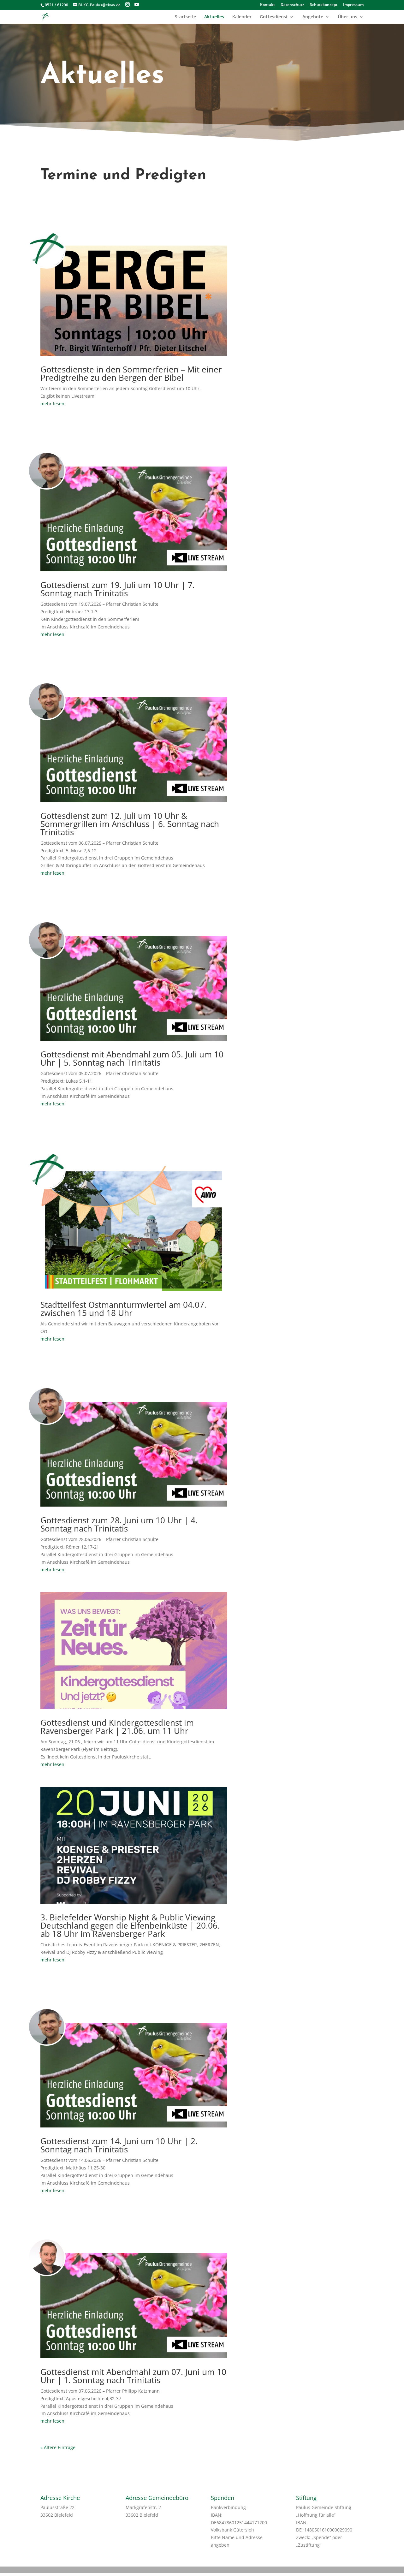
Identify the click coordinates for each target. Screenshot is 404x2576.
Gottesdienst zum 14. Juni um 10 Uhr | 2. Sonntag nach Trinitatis (119, 2145)
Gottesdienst (274, 17)
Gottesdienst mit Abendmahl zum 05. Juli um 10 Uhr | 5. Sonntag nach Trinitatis (132, 1058)
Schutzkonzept (324, 5)
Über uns (348, 17)
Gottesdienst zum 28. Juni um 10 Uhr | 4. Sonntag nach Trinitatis (119, 1524)
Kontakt (267, 5)
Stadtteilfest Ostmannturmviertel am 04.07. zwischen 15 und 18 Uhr (123, 1309)
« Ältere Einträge (58, 2447)
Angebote (313, 17)
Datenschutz (292, 5)
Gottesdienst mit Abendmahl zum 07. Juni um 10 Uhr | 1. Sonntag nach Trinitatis (133, 2376)
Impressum (353, 5)
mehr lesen (52, 404)
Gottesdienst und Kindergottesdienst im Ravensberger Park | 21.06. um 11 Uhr (117, 1727)
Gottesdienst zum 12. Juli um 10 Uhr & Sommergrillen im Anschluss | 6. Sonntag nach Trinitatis (130, 824)
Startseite (185, 17)
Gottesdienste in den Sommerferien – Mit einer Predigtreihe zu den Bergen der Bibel (131, 373)
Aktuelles (214, 17)
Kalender (242, 17)
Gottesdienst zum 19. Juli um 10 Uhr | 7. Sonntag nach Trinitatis (118, 589)
